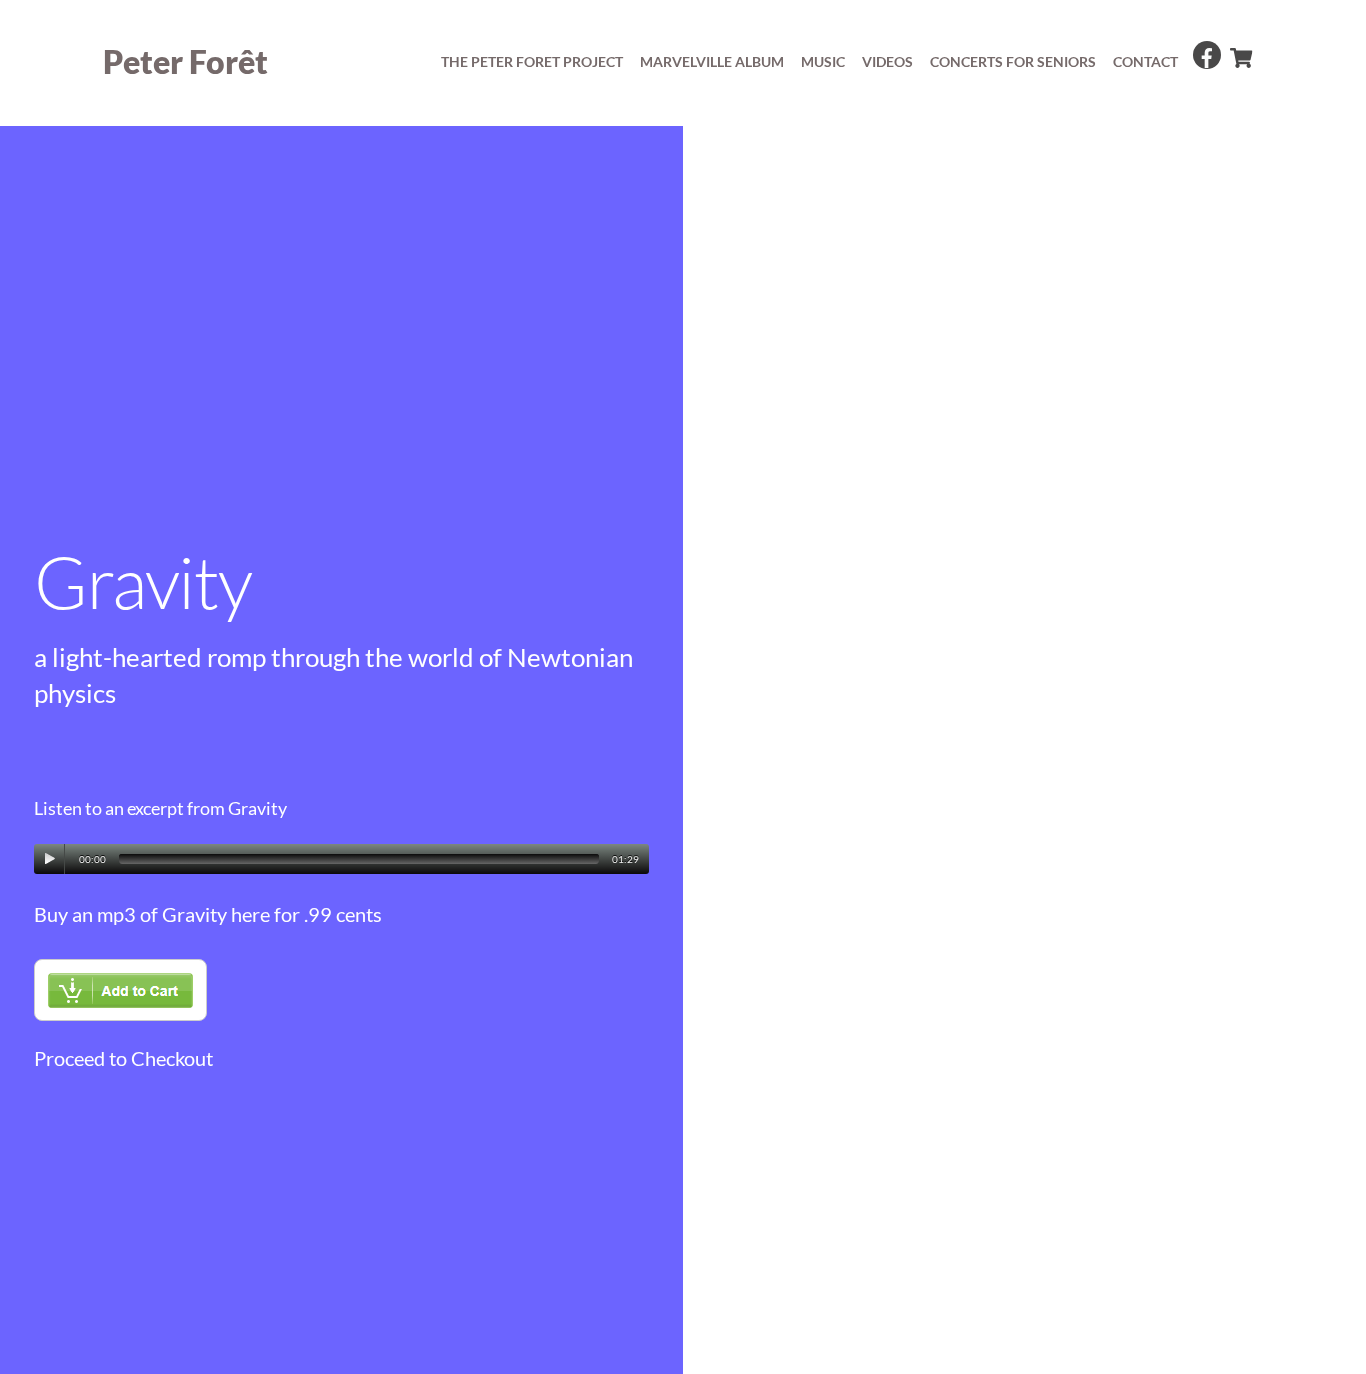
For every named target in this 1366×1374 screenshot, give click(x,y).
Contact (1145, 61)
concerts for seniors (1013, 61)
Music (823, 61)
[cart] (1240, 52)
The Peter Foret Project (532, 61)
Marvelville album (712, 61)
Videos (887, 61)
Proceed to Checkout (123, 1058)
